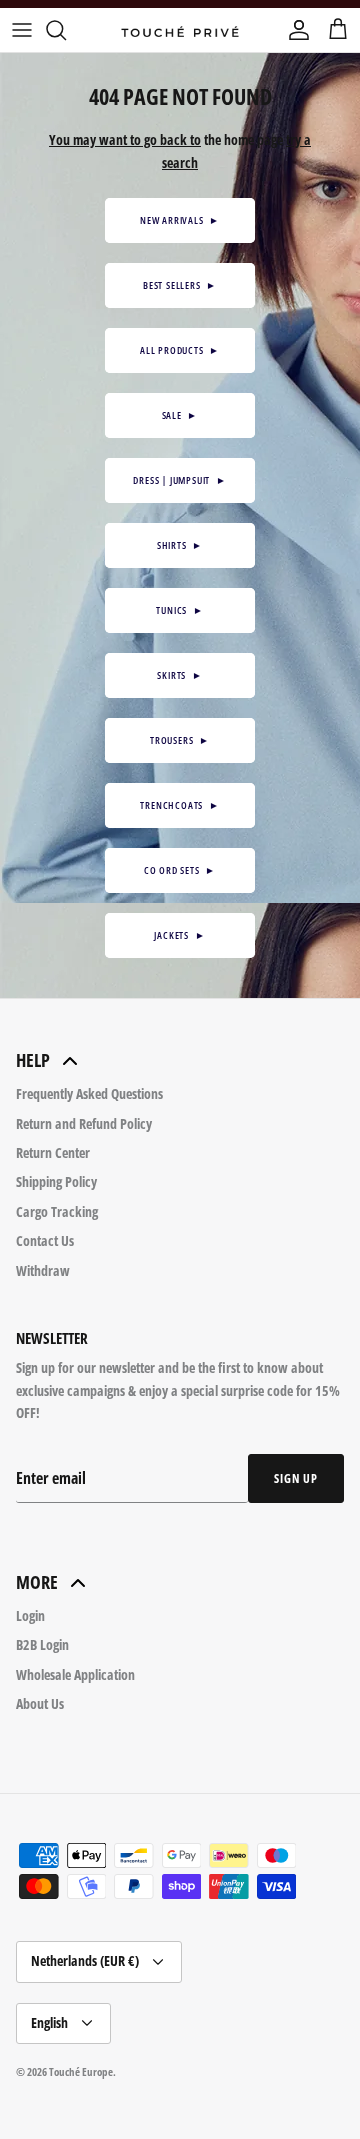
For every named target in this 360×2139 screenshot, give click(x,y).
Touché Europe (81, 2071)
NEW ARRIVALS (180, 220)
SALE (180, 415)
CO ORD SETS (180, 870)
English (49, 2022)
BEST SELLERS (180, 285)
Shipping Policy (56, 1181)
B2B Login (42, 1644)
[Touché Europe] (180, 30)
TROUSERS (180, 740)
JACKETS (179, 935)
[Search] (66, 30)
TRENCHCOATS (179, 805)
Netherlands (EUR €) (85, 1960)
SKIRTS (179, 675)
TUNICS (179, 610)
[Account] (294, 30)
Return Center (53, 1152)
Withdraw (43, 1270)
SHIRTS (180, 545)
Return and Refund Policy (84, 1123)
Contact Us (45, 1240)
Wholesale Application (75, 1674)
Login (30, 1615)
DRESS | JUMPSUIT (179, 480)
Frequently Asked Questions (89, 1093)
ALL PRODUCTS (180, 350)
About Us (40, 1703)
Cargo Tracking (57, 1211)
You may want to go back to (125, 139)
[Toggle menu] (22, 30)
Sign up (296, 1478)
